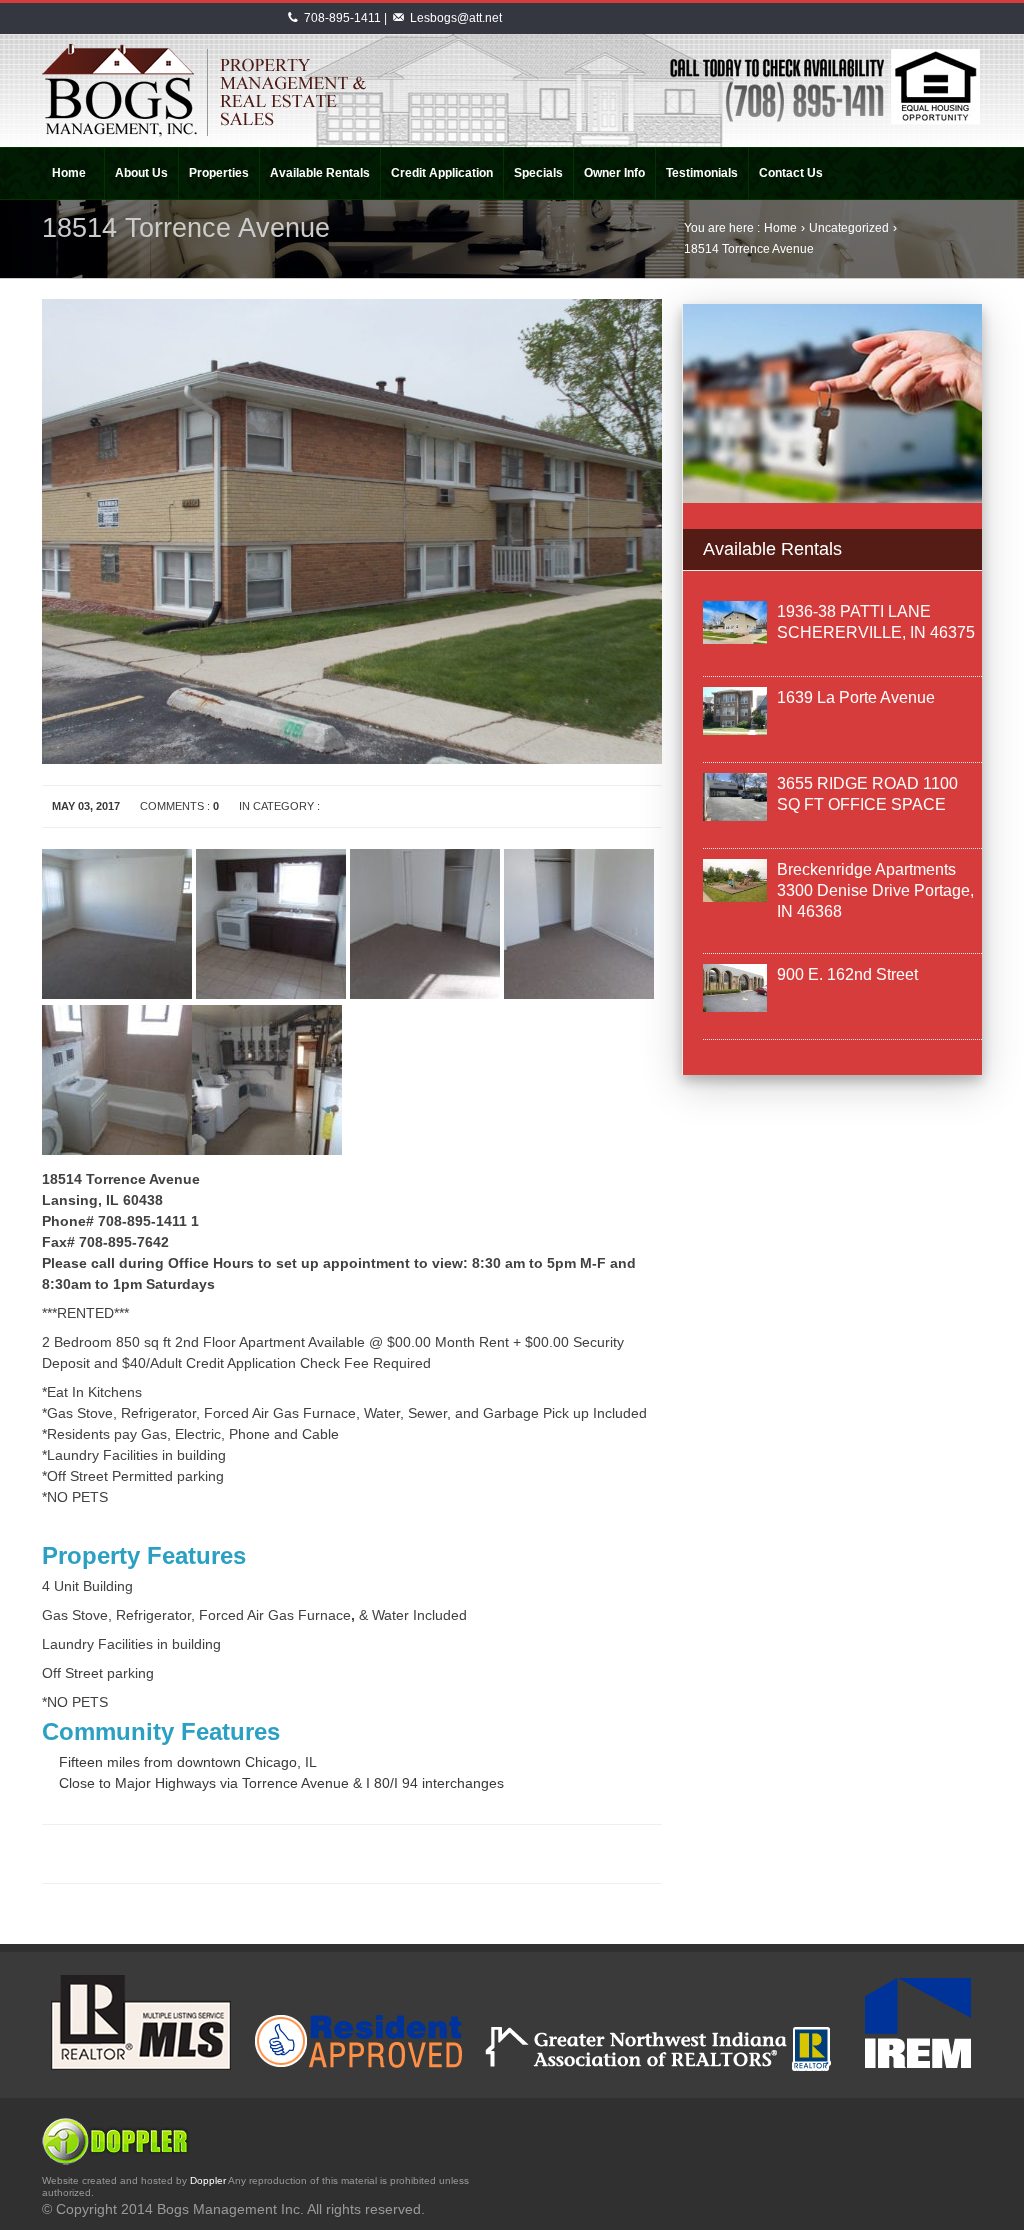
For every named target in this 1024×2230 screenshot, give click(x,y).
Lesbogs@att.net (456, 18)
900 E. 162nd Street (847, 974)
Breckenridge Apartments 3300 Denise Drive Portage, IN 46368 (875, 890)
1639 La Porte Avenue (856, 697)
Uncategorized (849, 228)
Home (780, 228)
